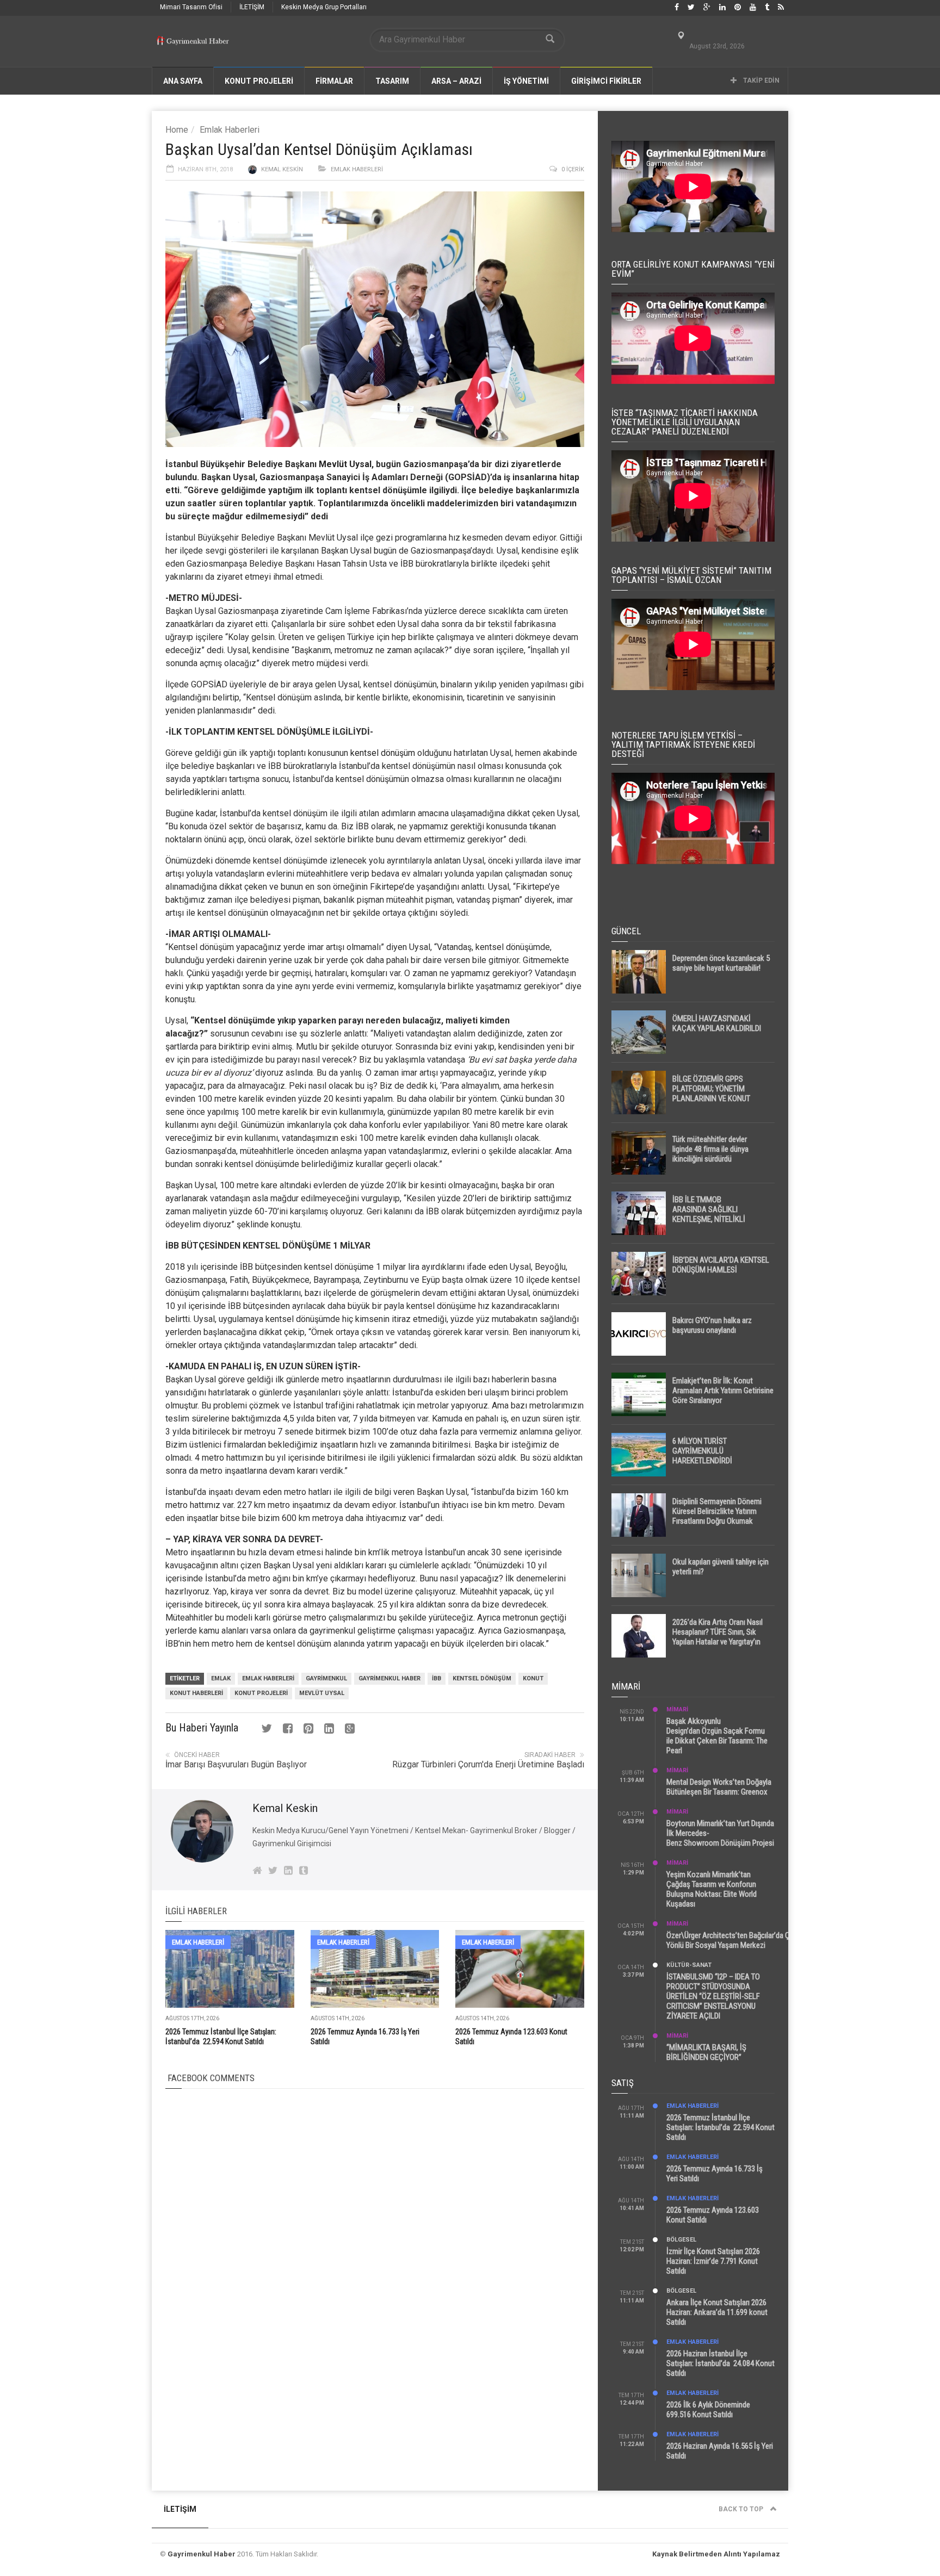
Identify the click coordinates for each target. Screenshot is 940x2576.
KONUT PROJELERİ (259, 81)
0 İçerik (573, 169)
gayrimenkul (326, 1678)
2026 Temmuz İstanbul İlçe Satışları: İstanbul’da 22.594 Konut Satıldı (721, 2127)
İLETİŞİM (252, 7)
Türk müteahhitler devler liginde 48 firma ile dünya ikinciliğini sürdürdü (710, 1149)
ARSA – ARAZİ (456, 81)
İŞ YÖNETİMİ (526, 81)
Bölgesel (681, 2240)
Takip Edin (760, 80)
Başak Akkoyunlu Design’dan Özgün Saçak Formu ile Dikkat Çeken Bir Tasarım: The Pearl (717, 1736)
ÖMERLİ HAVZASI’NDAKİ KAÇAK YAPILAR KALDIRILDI (717, 1023)
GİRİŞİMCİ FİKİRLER (606, 81)
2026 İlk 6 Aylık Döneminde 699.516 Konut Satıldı (708, 2410)
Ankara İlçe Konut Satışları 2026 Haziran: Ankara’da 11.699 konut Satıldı (717, 2312)
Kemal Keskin (282, 169)
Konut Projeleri (261, 1693)
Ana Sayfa (183, 81)
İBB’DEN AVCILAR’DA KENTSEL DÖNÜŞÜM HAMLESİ (721, 1265)
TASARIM (392, 81)
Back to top (742, 2509)
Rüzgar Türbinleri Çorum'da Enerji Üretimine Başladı (488, 1764)
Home (177, 130)
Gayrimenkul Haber (202, 2554)
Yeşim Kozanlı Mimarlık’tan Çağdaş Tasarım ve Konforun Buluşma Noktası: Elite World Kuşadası (712, 1889)
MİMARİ (677, 1709)
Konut (533, 1678)
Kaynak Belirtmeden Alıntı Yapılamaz (716, 2554)
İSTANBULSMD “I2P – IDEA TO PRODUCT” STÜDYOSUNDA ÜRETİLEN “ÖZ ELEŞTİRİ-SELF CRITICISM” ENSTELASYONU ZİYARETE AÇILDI (713, 1996)
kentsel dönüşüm (383, 753)
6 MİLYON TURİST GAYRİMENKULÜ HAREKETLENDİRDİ (702, 1451)
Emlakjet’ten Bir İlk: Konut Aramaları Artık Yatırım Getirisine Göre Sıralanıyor (723, 1391)
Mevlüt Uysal (345, 464)
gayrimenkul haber (389, 1678)
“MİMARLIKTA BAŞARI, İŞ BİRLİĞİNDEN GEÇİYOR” (706, 2052)
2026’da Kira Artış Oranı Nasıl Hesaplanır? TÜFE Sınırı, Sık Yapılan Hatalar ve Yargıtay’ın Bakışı (718, 1637)
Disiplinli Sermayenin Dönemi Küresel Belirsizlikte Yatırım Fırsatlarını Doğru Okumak (717, 1511)
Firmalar (334, 81)
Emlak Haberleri (230, 130)
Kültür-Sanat (689, 1965)
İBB (437, 1678)
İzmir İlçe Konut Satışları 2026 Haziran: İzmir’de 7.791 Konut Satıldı (713, 2261)
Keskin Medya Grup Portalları (324, 7)
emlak (221, 1678)
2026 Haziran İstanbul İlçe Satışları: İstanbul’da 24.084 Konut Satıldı (721, 2363)
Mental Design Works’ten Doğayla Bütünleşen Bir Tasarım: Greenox (719, 1787)
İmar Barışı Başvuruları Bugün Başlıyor (236, 1764)
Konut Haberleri (196, 1693)
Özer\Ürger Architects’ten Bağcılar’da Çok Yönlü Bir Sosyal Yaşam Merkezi (732, 1940)
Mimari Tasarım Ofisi (191, 7)
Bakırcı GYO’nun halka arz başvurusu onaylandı (712, 1325)
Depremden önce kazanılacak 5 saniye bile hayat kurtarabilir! (721, 963)
